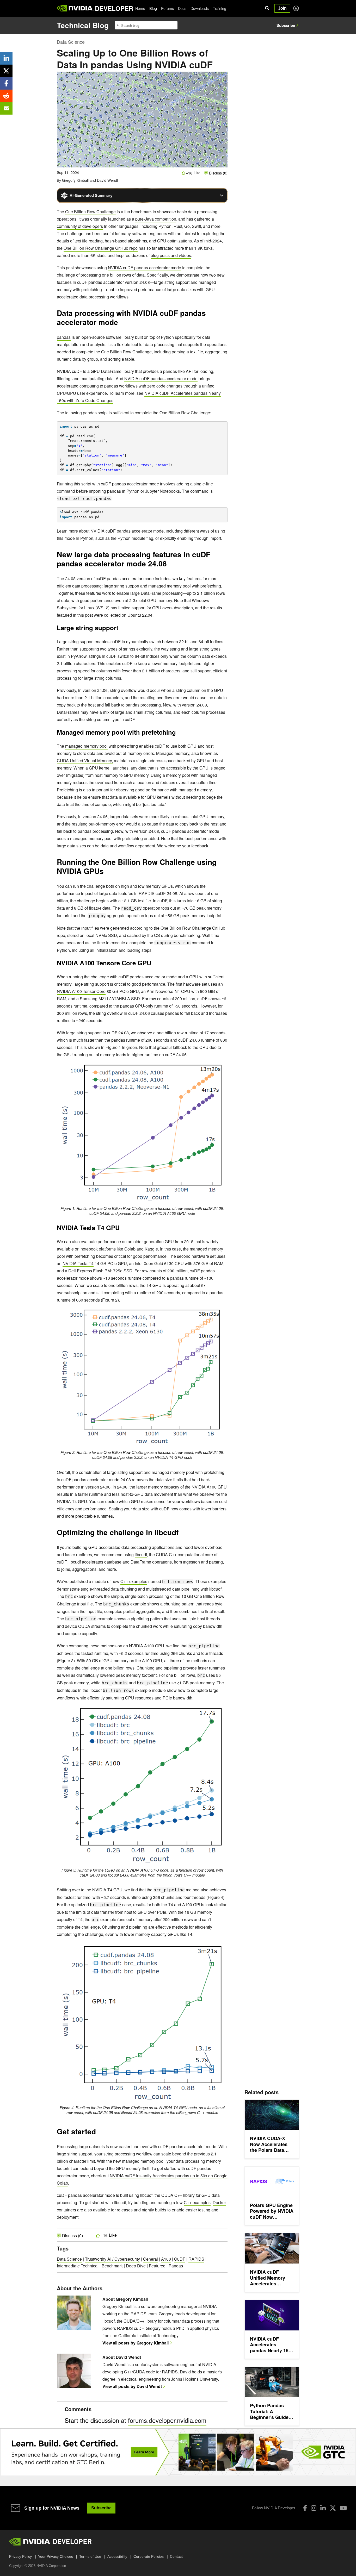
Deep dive (136, 2266)
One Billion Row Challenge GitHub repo (101, 248)
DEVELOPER (114, 8)
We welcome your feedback (183, 846)
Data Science (71, 42)
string (175, 649)
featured (157, 2266)
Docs (182, 8)
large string (199, 649)
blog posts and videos (171, 255)
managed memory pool (86, 746)
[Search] (267, 8)
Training (220, 8)
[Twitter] (333, 2508)
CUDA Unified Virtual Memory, (85, 761)
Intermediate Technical (78, 2266)
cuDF (180, 2259)
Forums (167, 8)
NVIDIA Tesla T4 (78, 1263)
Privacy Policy (20, 2556)
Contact (176, 2556)
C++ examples (134, 1581)
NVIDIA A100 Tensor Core (81, 991)
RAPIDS (196, 2259)
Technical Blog (83, 25)
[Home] (75, 8)
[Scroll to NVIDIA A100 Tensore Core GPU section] (156, 964)
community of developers (80, 226)
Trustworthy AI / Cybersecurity (112, 2259)
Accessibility (117, 2556)
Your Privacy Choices (56, 2556)
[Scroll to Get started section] (99, 2133)
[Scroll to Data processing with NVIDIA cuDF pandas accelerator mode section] (121, 324)
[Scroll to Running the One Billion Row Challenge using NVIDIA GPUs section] (106, 873)
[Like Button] (183, 173)
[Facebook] (305, 2508)
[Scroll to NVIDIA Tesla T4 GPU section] (122, 1229)
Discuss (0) (218, 173)
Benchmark (112, 2266)
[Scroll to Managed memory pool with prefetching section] (179, 734)
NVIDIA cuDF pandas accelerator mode (145, 268)
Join (282, 8)
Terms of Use (90, 2556)
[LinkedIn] (323, 2508)
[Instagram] (314, 2508)
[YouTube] (343, 2508)
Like (197, 173)
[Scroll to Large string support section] (121, 629)
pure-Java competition (156, 219)
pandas (64, 337)
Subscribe (286, 25)
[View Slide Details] (178, 2452)
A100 (166, 2259)
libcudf (141, 1555)
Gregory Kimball (75, 180)
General (151, 2259)
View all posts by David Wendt (132, 2386)
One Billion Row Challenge (90, 212)
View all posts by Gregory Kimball (136, 2343)
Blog (153, 8)
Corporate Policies (149, 2556)
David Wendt (108, 180)
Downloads (200, 8)
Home (140, 8)
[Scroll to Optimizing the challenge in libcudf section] (181, 1534)
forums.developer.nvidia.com (167, 2420)
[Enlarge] (213, 1070)
